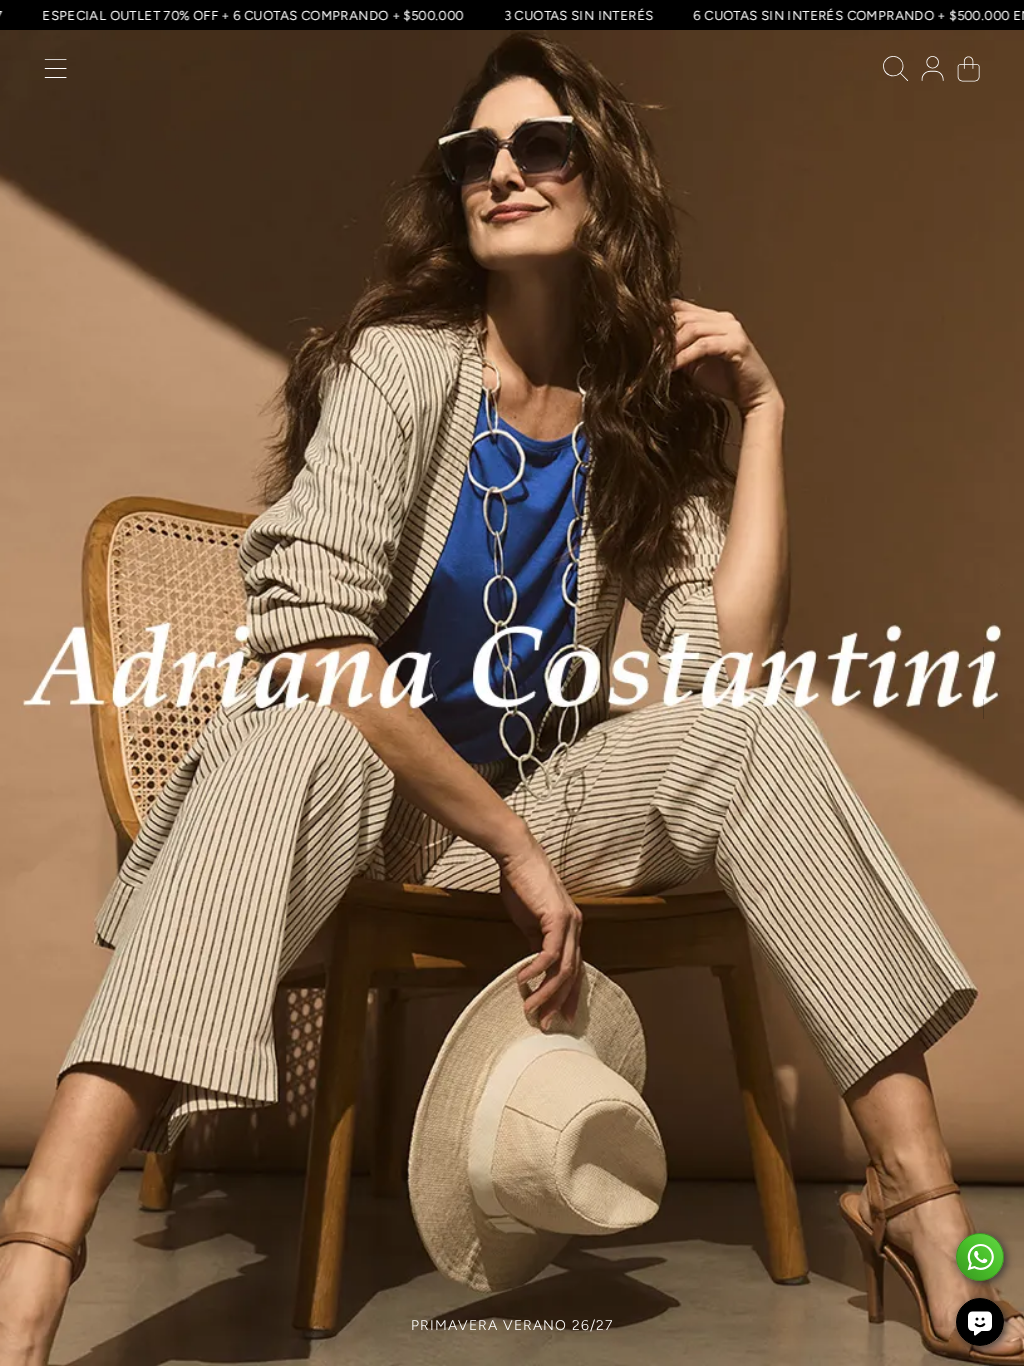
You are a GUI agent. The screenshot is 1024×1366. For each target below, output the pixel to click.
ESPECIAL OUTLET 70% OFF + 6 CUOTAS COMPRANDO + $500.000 (276, 15)
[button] (55, 73)
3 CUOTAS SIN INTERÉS (602, 15)
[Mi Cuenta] (932, 73)
